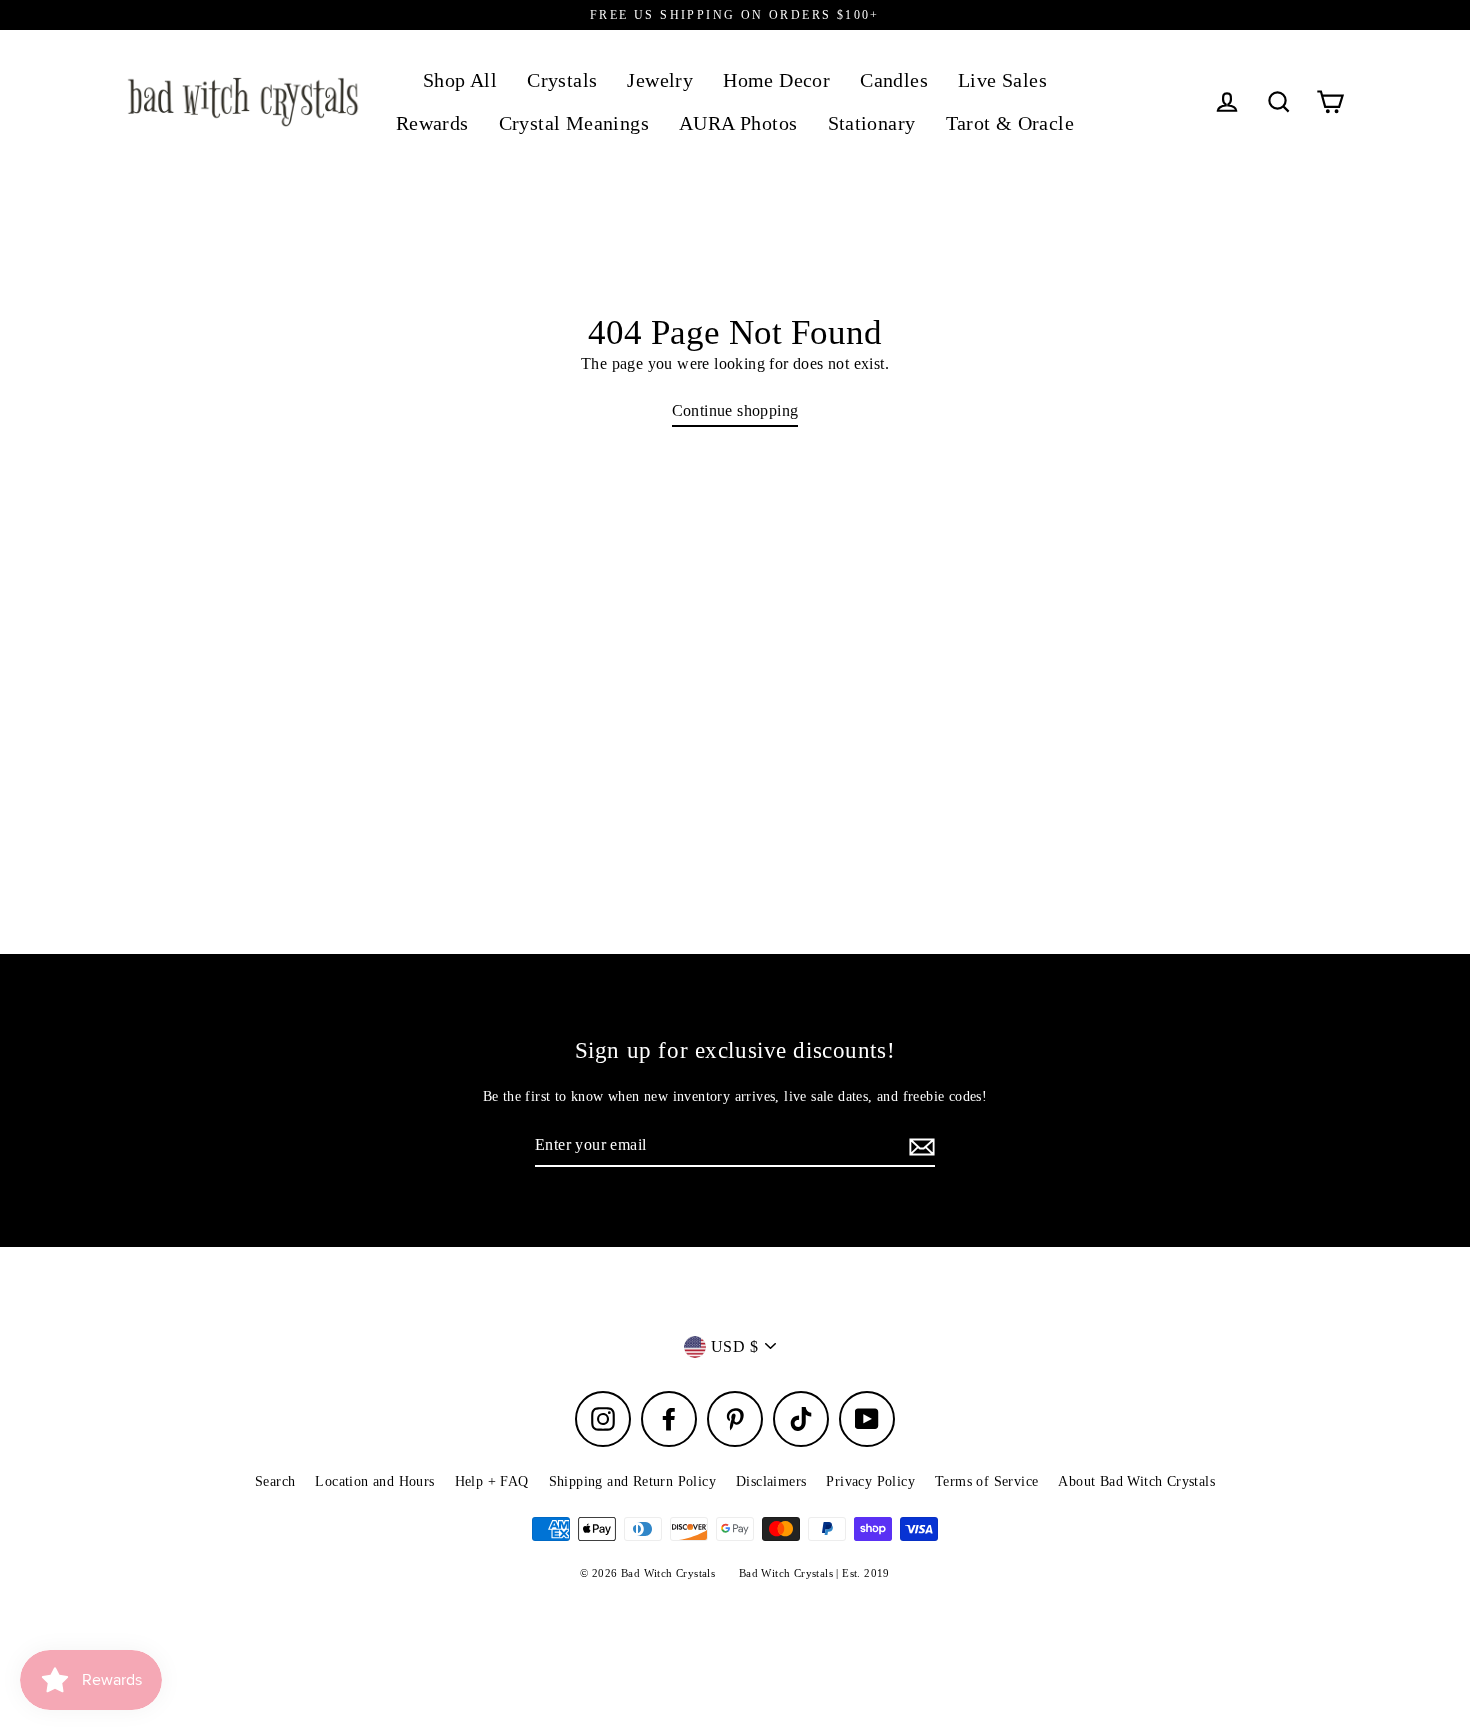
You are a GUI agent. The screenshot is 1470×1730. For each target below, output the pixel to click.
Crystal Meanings (574, 123)
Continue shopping (735, 410)
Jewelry (660, 80)
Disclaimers (771, 1481)
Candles (894, 80)
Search (275, 1481)
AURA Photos (738, 123)
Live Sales (1002, 80)
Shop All (460, 80)
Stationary (872, 123)
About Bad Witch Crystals (1136, 1481)
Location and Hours (374, 1481)
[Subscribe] (919, 1146)
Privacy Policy (870, 1481)
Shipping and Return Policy (632, 1481)
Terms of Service (986, 1481)
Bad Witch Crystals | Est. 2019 (814, 1573)
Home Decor (776, 80)
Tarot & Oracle (1010, 123)
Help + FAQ (492, 1481)
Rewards (432, 123)
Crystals (562, 80)
